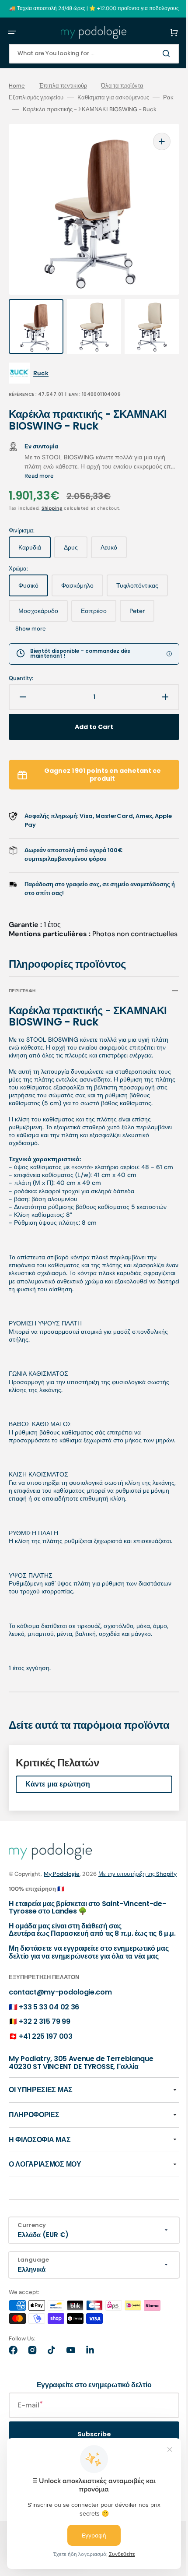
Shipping (52, 502)
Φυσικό (33, 583)
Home (17, 86)
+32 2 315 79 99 (44, 2131)
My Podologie (62, 1959)
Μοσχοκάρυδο (108, 609)
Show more (117, 630)
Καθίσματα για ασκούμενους (113, 98)
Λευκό (114, 545)
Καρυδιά (35, 545)
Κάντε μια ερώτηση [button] (58, 1869)
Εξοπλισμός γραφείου (36, 98)
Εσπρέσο (36, 634)
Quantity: (21, 687)
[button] (12, 32)
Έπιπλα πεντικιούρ (63, 86)
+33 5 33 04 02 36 (49, 2116)
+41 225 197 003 (45, 2146)
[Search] (155, 53)
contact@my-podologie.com (60, 2102)
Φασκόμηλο (82, 583)
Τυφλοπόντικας (44, 609)
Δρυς (76, 545)
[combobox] (87, 54)
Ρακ (14, 109)
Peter (79, 634)
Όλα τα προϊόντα (122, 86)
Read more (54, 470)
